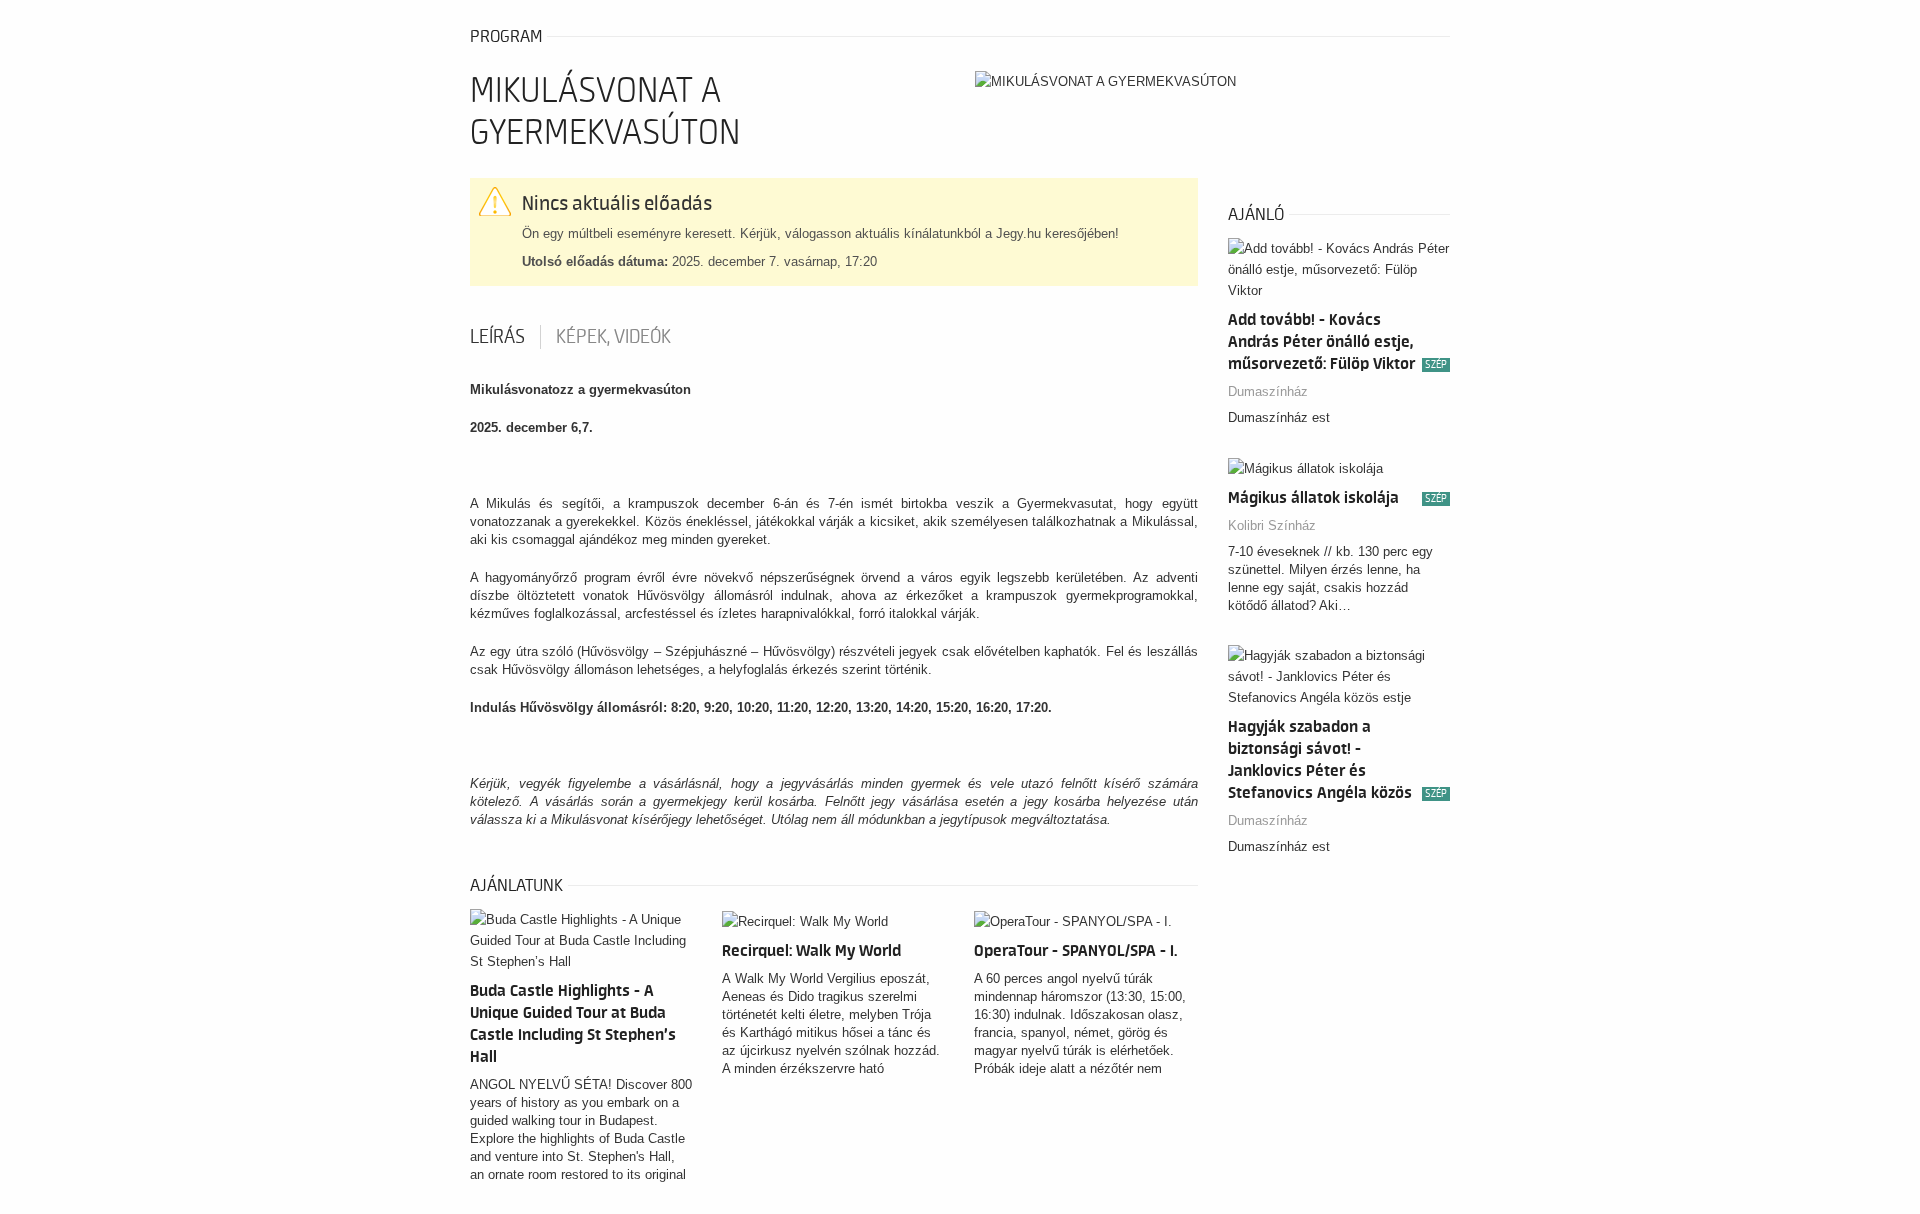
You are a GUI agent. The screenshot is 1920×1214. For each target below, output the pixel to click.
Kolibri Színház (1272, 525)
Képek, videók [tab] (613, 337)
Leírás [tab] (497, 337)
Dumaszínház (1268, 391)
